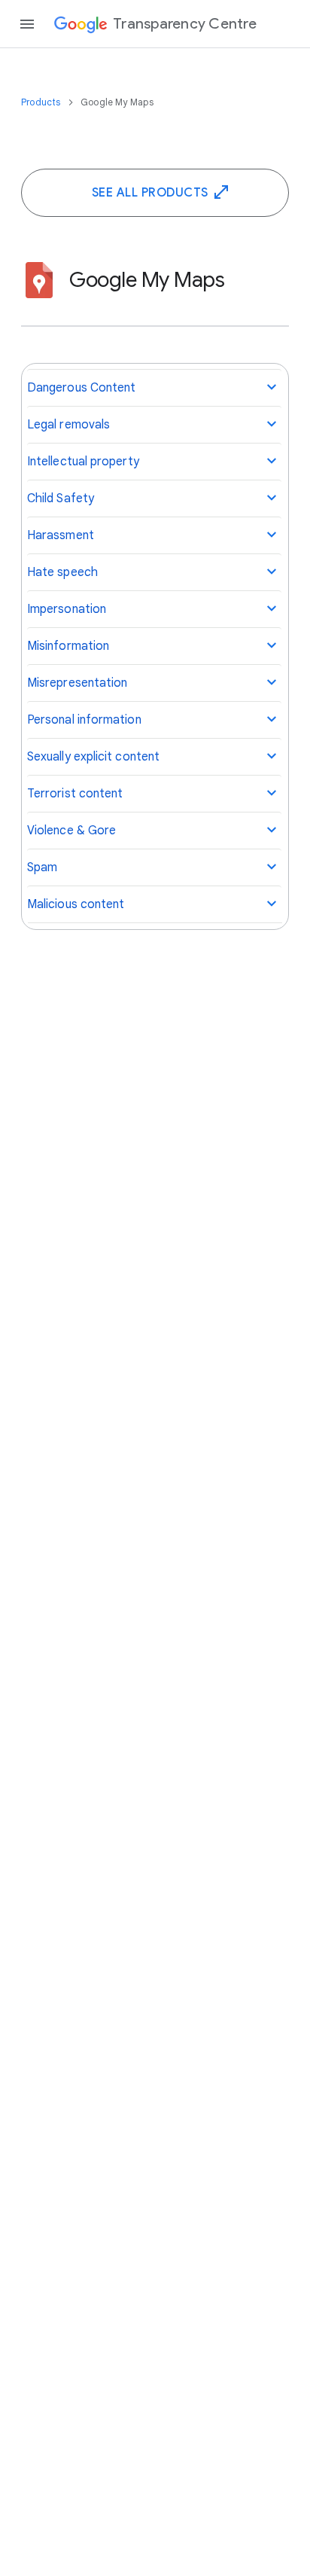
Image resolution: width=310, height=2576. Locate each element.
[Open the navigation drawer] (27, 24)
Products (42, 102)
